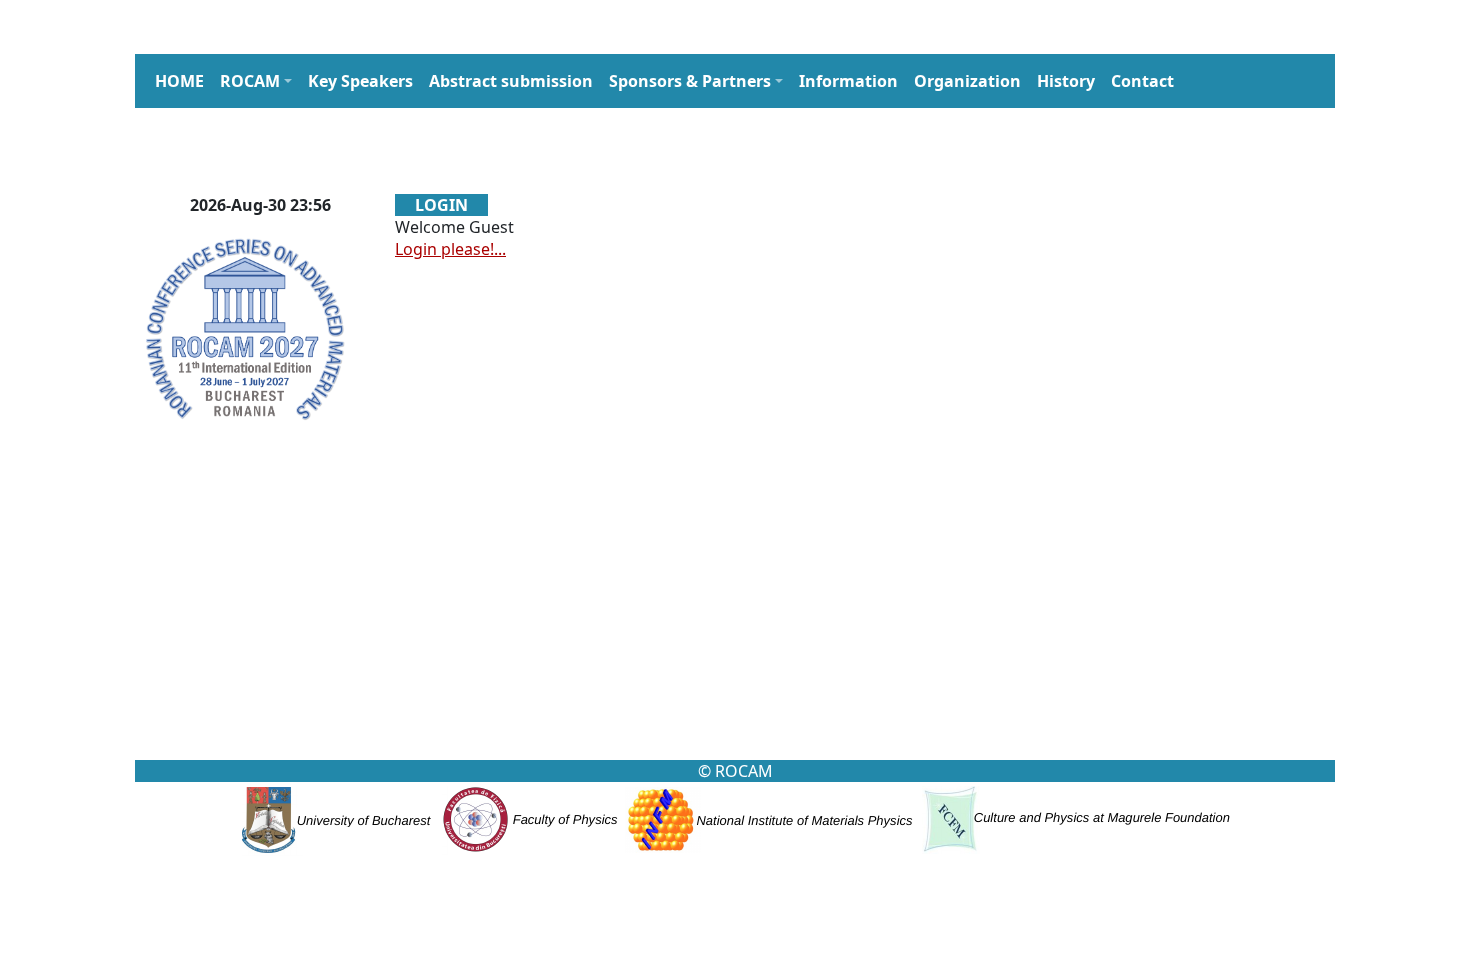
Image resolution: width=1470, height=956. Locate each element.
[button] (256, 81)
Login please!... (450, 249)
